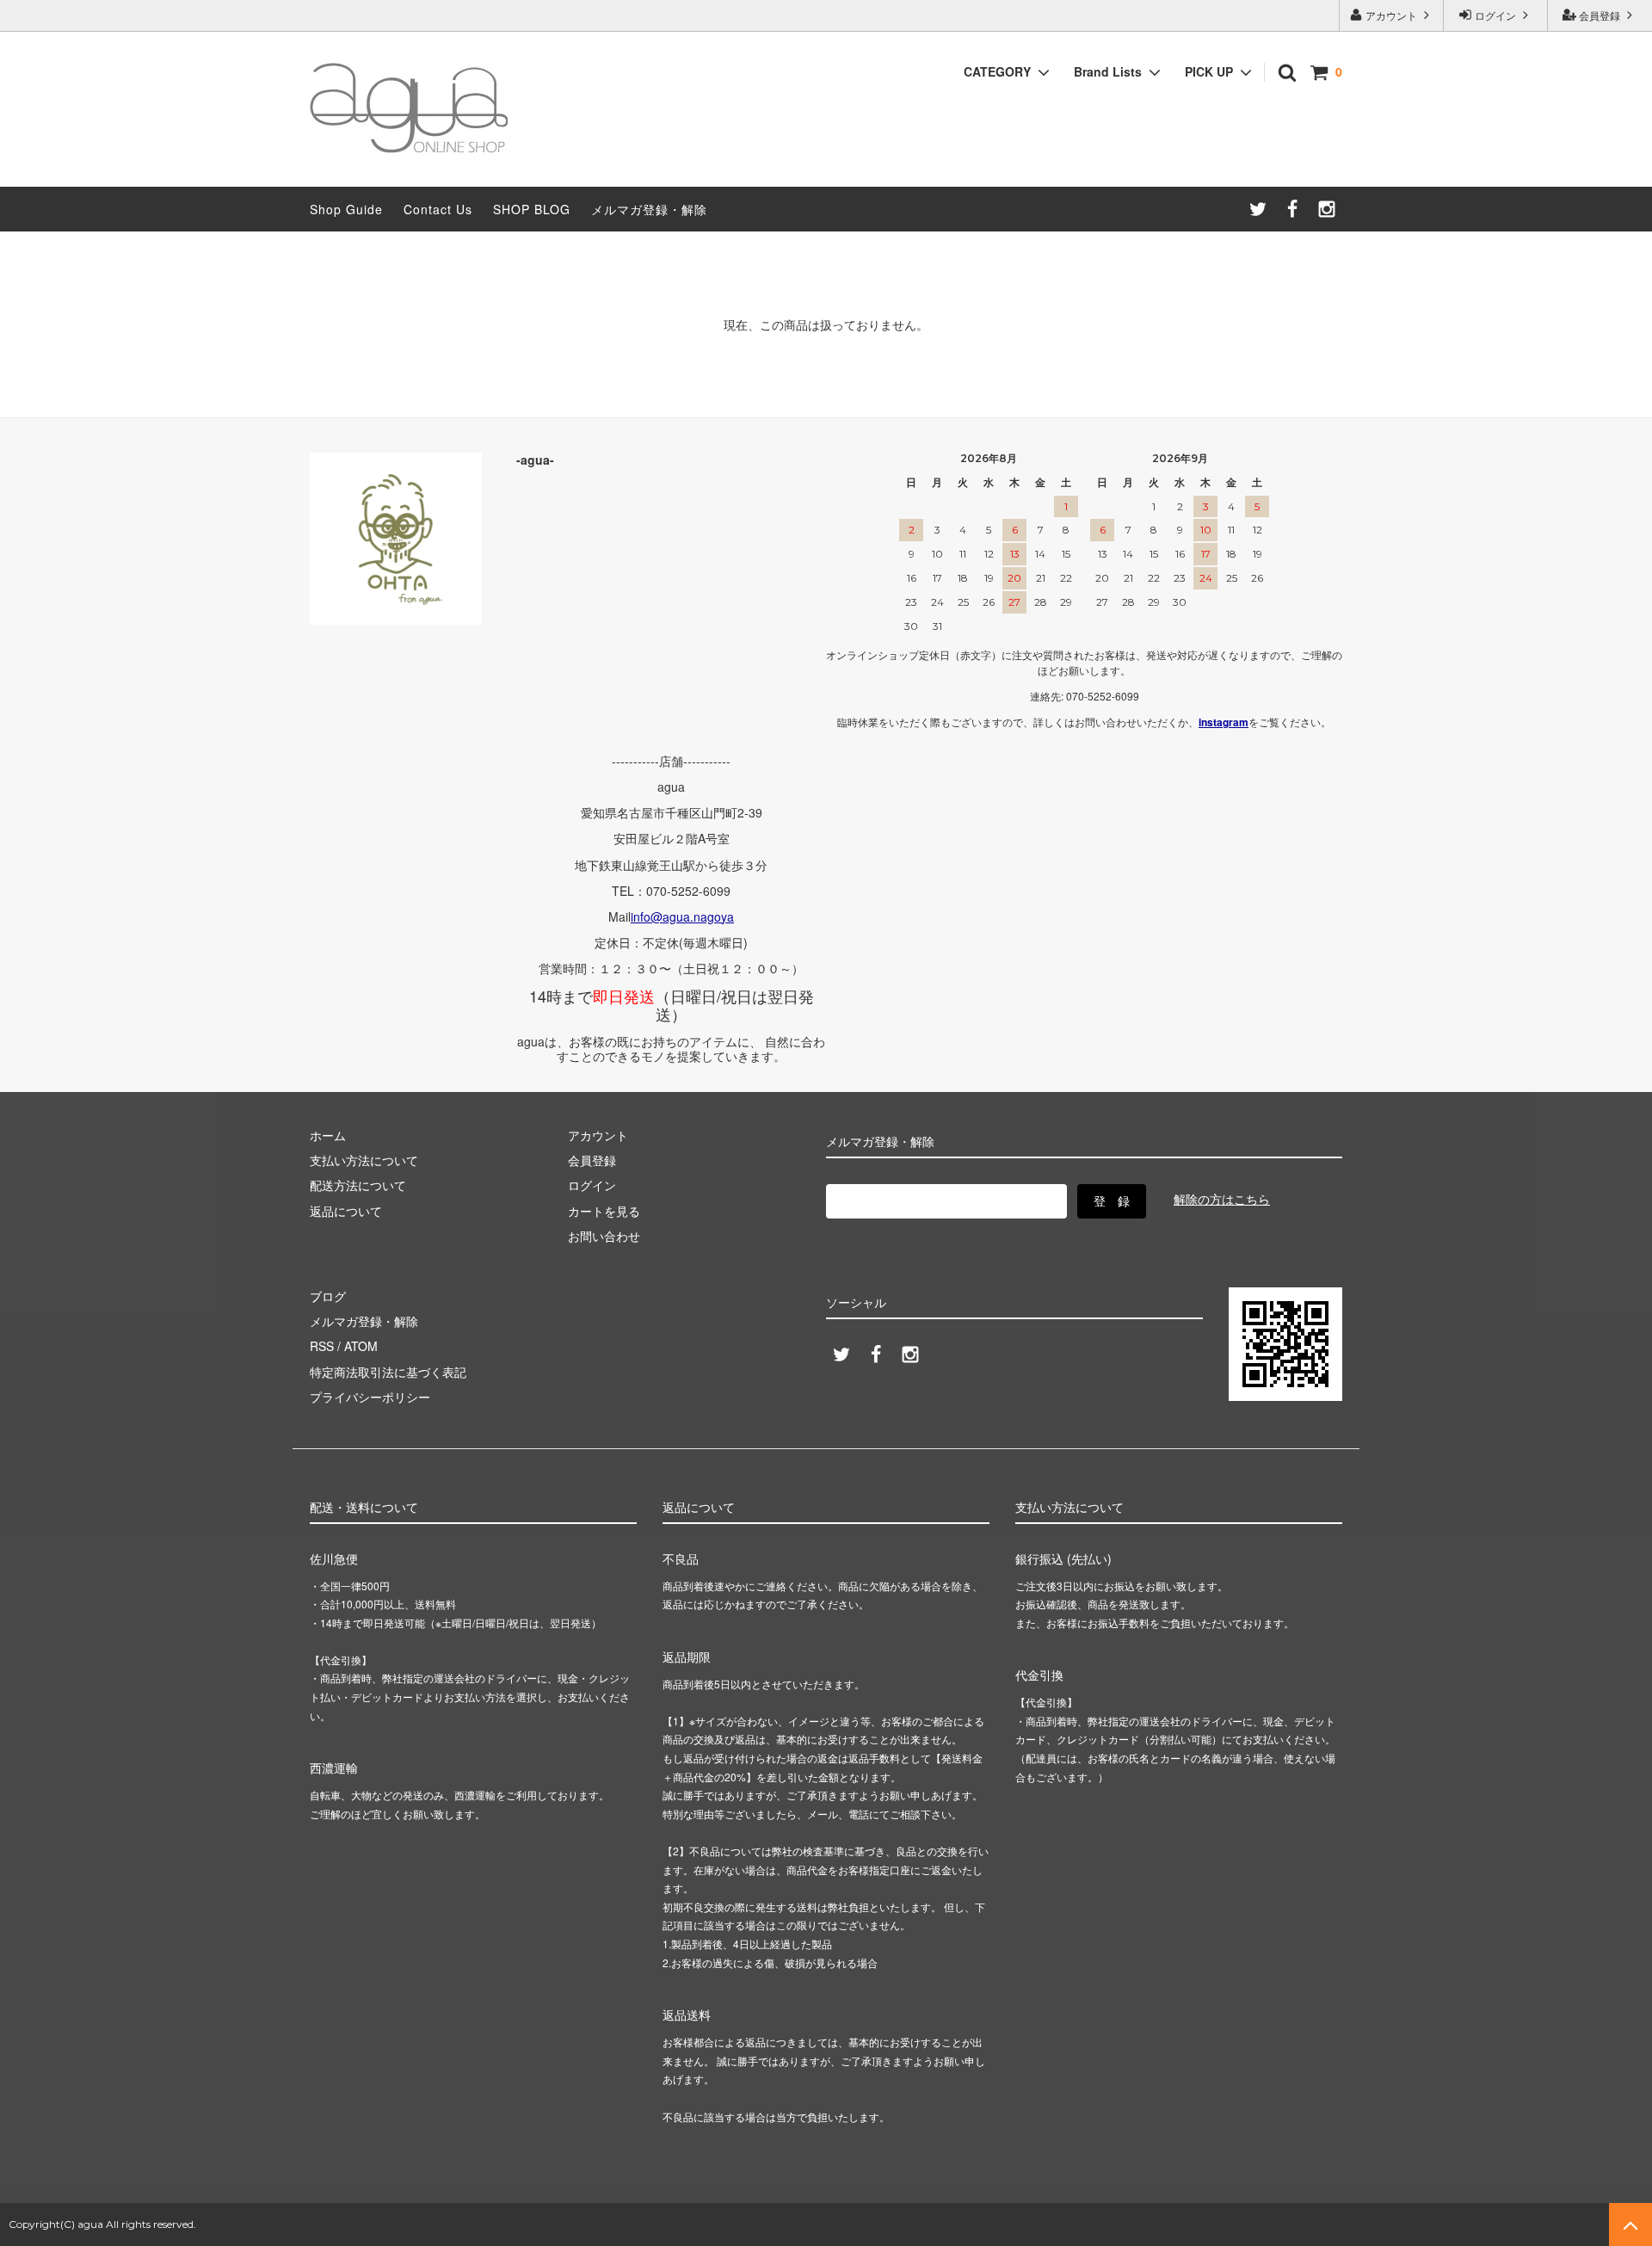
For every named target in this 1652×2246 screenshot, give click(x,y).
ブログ (328, 1296)
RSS (322, 1346)
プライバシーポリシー (370, 1397)
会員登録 (1600, 15)
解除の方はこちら (1222, 1199)
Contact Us (438, 209)
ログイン (1495, 15)
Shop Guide (346, 209)
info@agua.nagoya (682, 916)
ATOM (361, 1346)
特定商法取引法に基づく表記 (388, 1372)
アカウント (1391, 15)
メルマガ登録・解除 (649, 209)
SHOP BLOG (532, 209)
